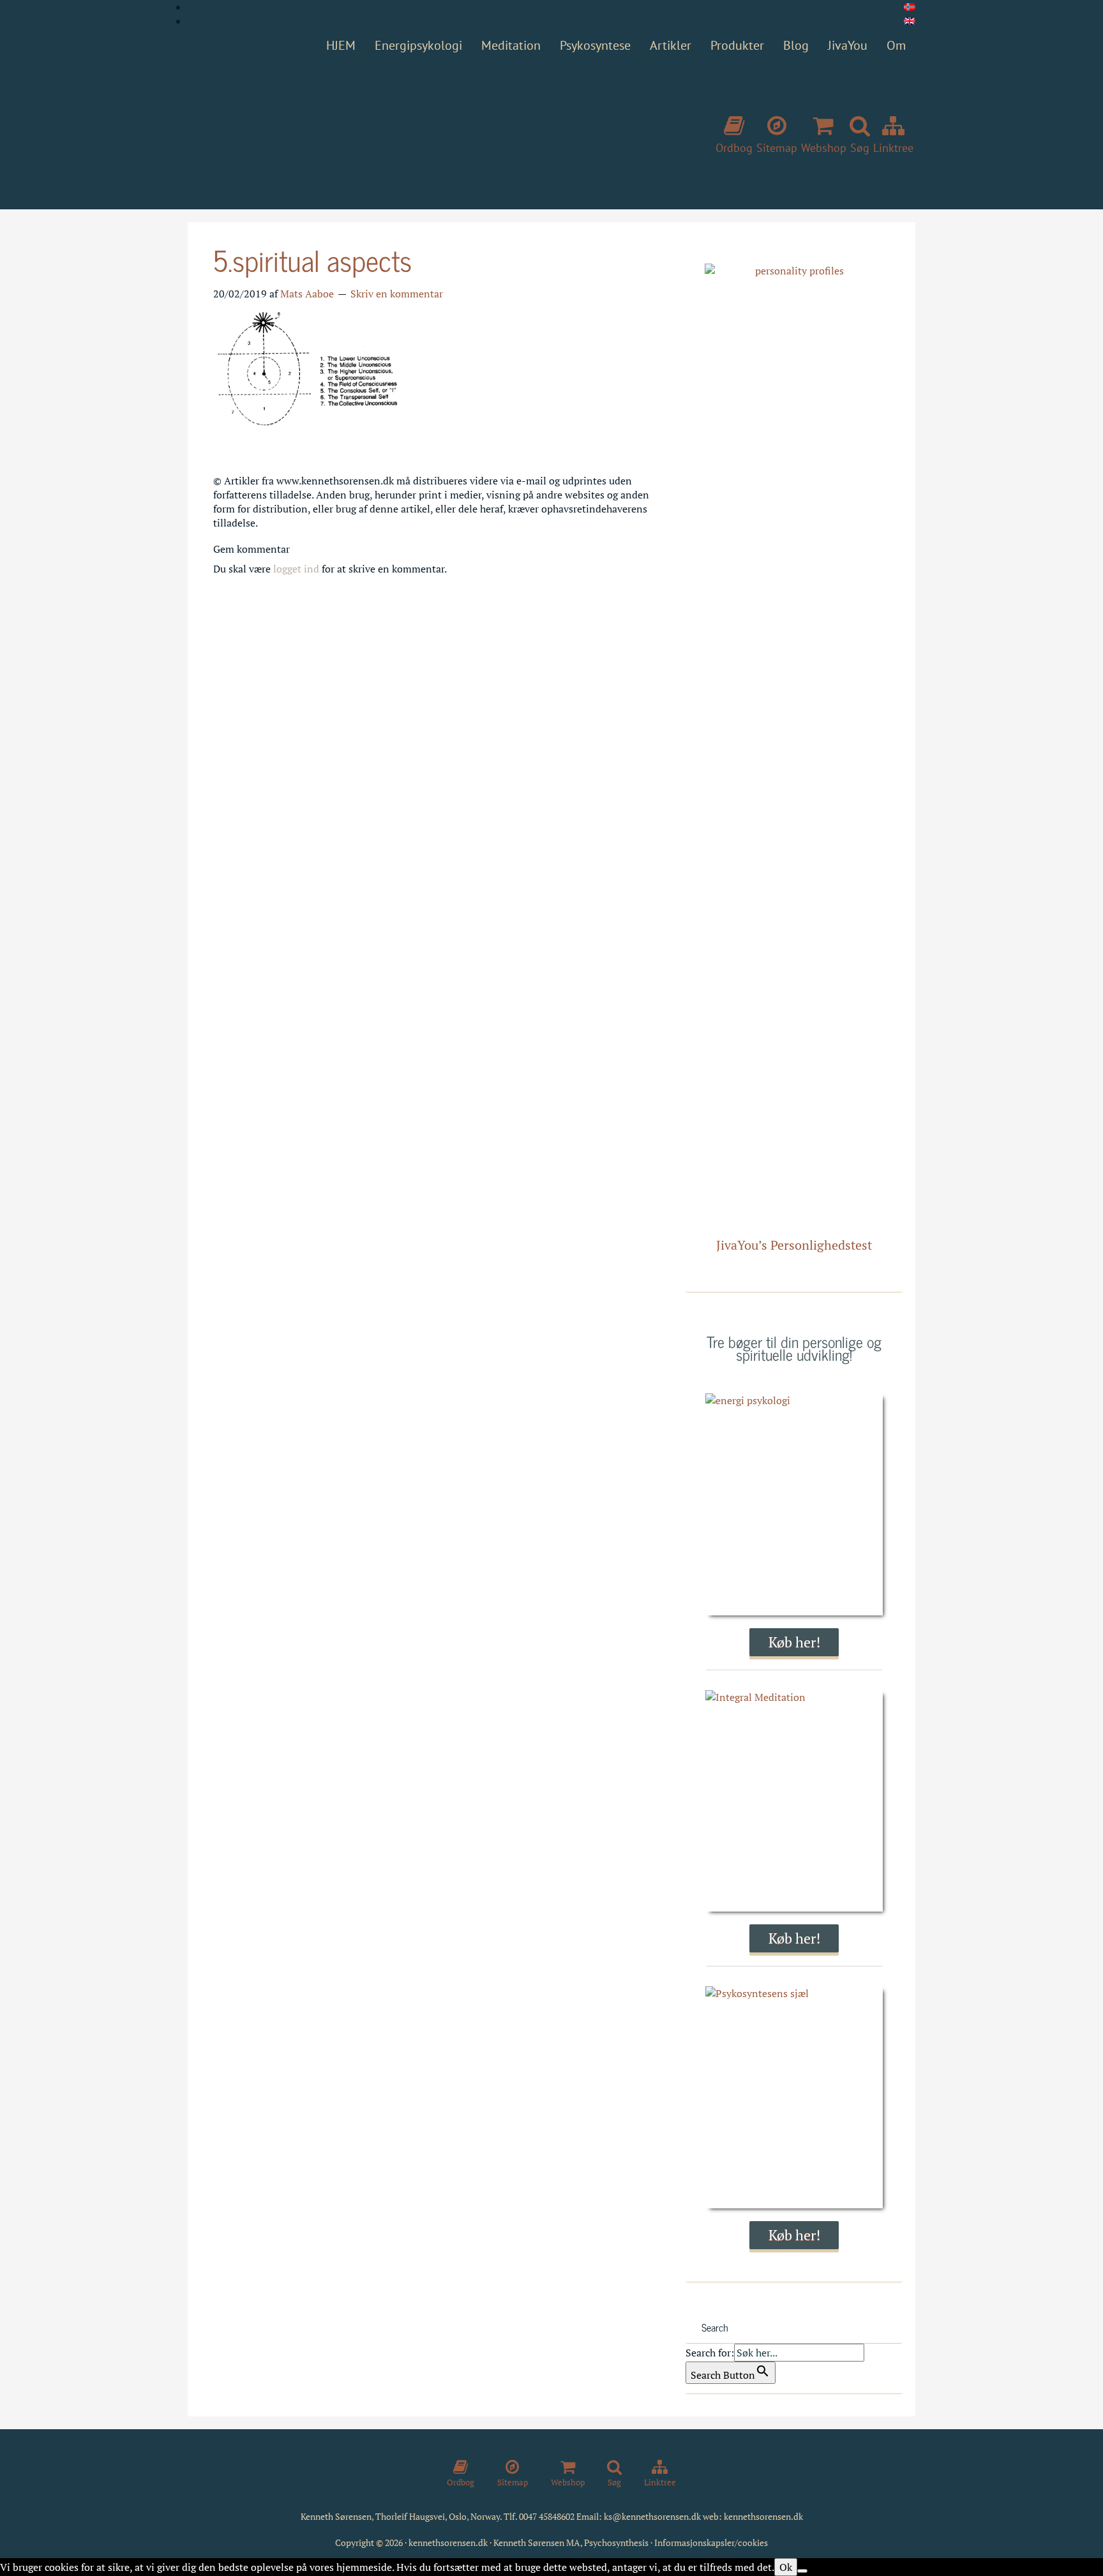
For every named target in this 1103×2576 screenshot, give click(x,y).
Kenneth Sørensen (379, 130)
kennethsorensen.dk (763, 2516)
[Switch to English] (910, 21)
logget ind (296, 569)
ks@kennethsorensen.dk (652, 2516)
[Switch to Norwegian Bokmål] (910, 7)
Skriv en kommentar (397, 294)
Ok (786, 2567)
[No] (802, 2571)
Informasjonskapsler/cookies (711, 2542)
